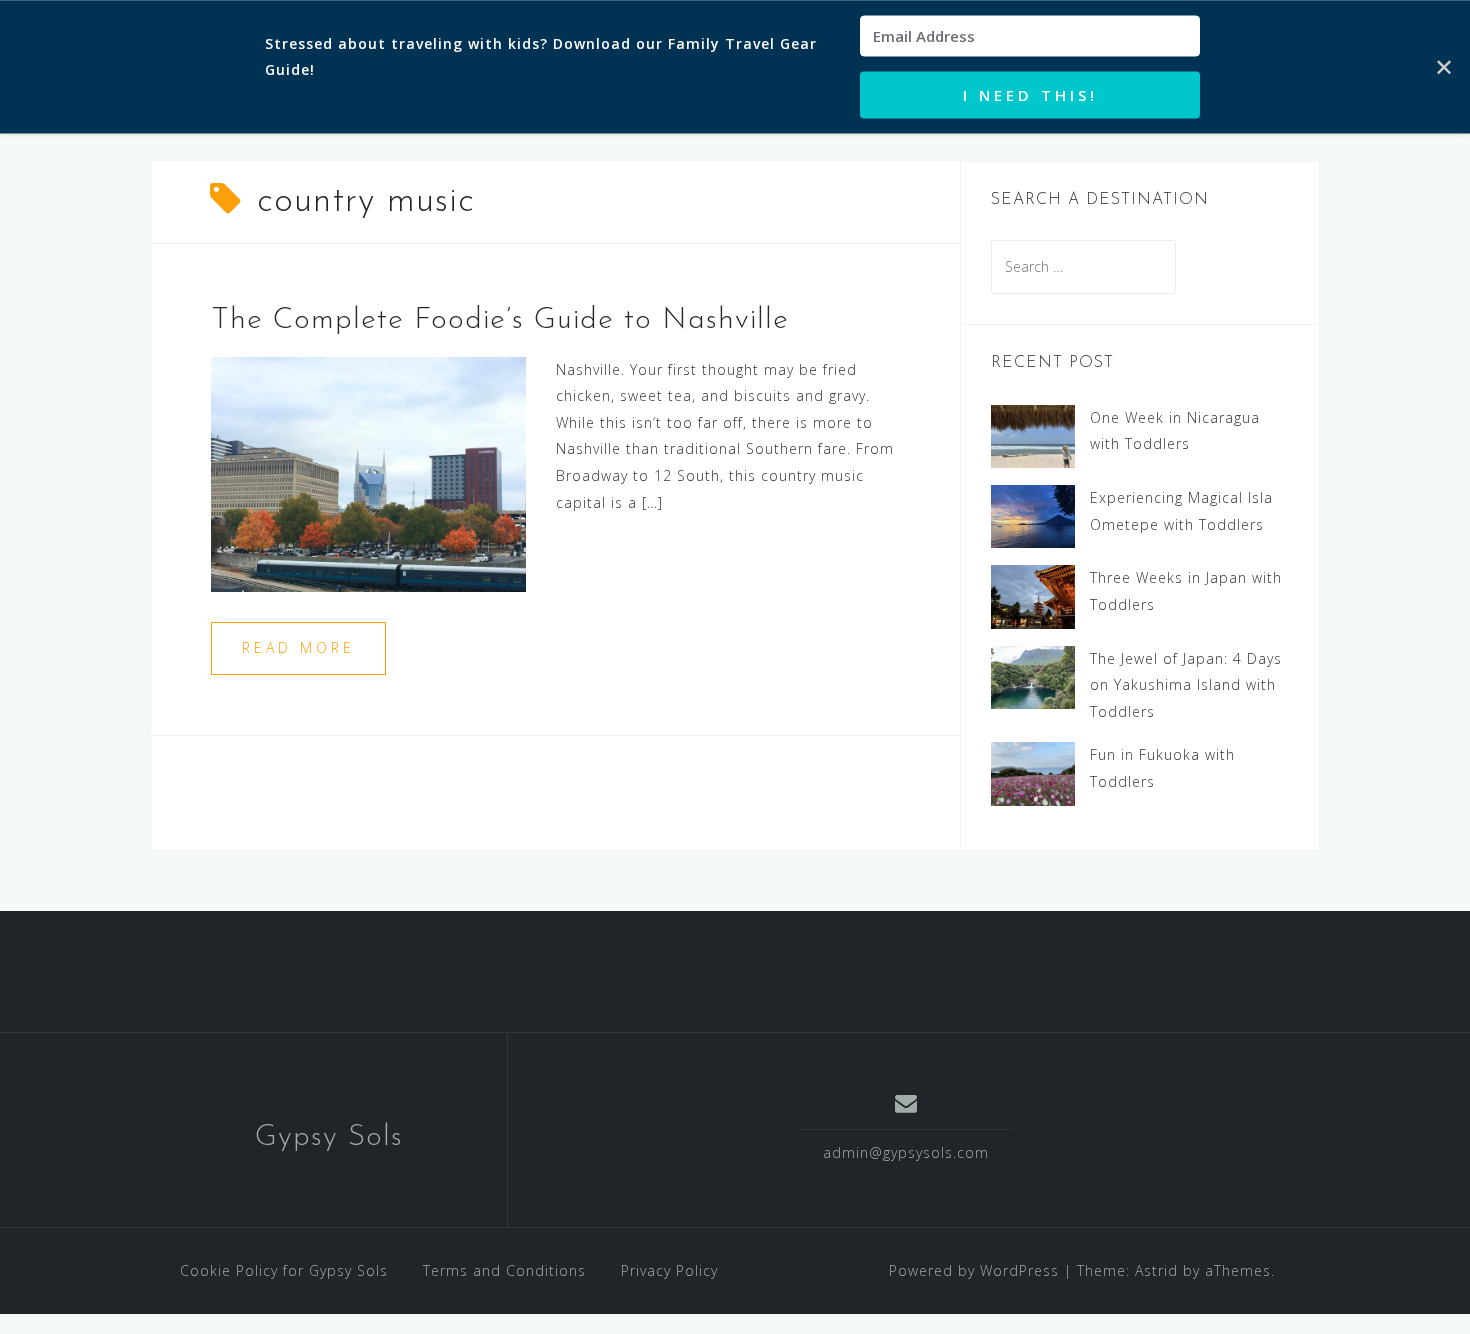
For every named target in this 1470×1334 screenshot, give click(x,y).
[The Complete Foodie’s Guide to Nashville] (368, 472)
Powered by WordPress (974, 1270)
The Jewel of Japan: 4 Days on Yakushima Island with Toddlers (1186, 685)
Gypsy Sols (329, 1137)
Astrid (1156, 1270)
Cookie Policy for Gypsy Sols (284, 1270)
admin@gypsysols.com (906, 1152)
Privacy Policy (669, 1270)
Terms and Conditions (504, 1270)
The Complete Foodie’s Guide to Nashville (500, 320)
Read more (298, 647)
